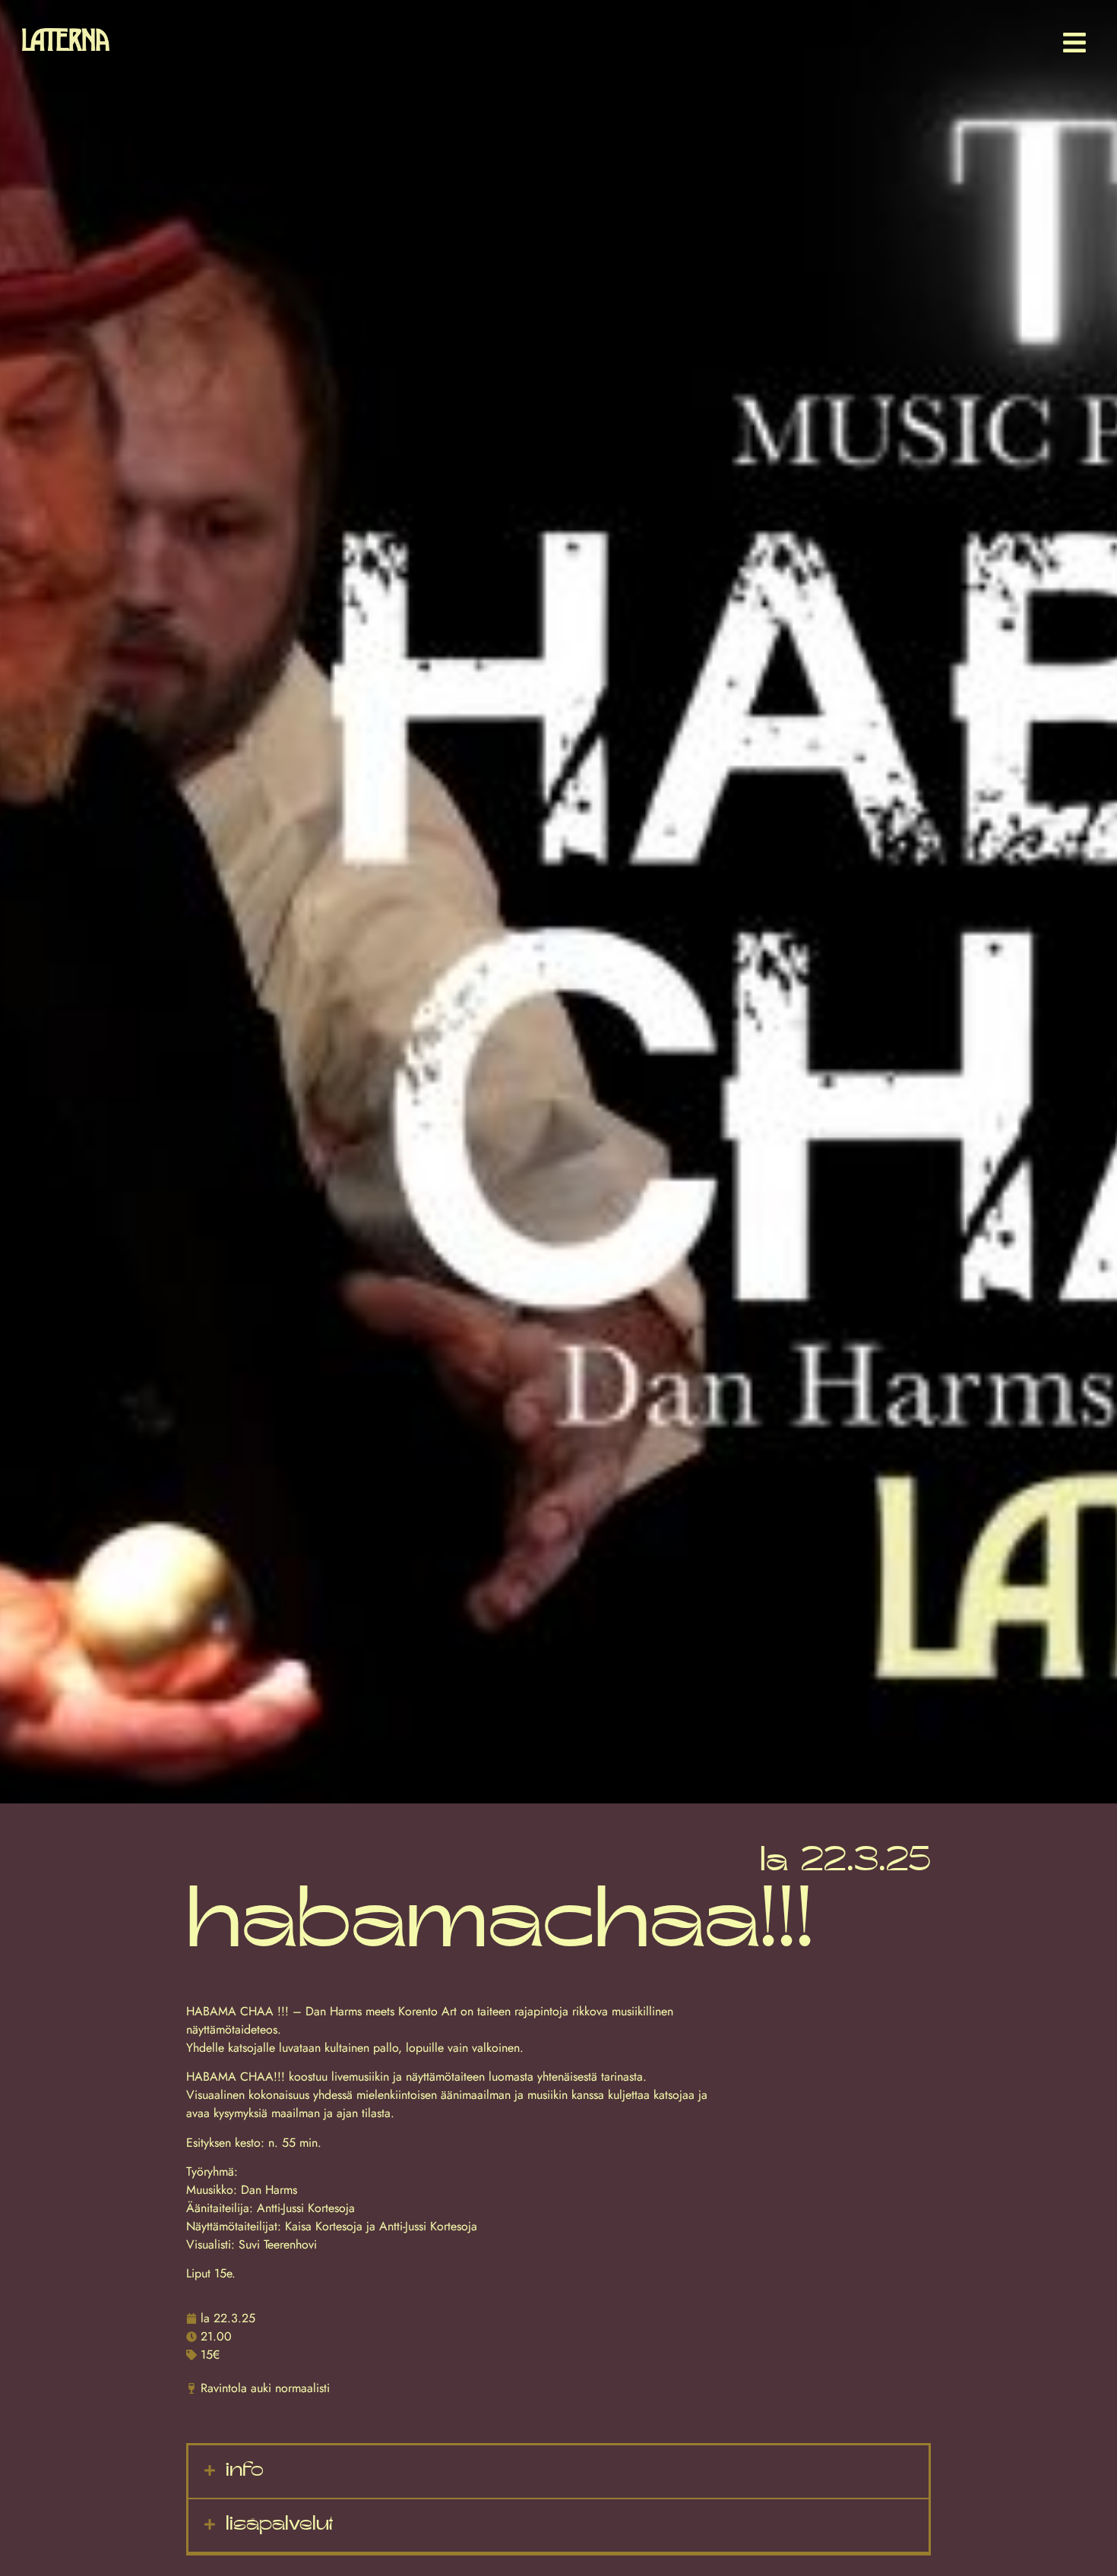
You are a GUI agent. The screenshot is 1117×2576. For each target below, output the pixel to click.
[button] (558, 2472)
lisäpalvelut (279, 2525)
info (245, 2471)
